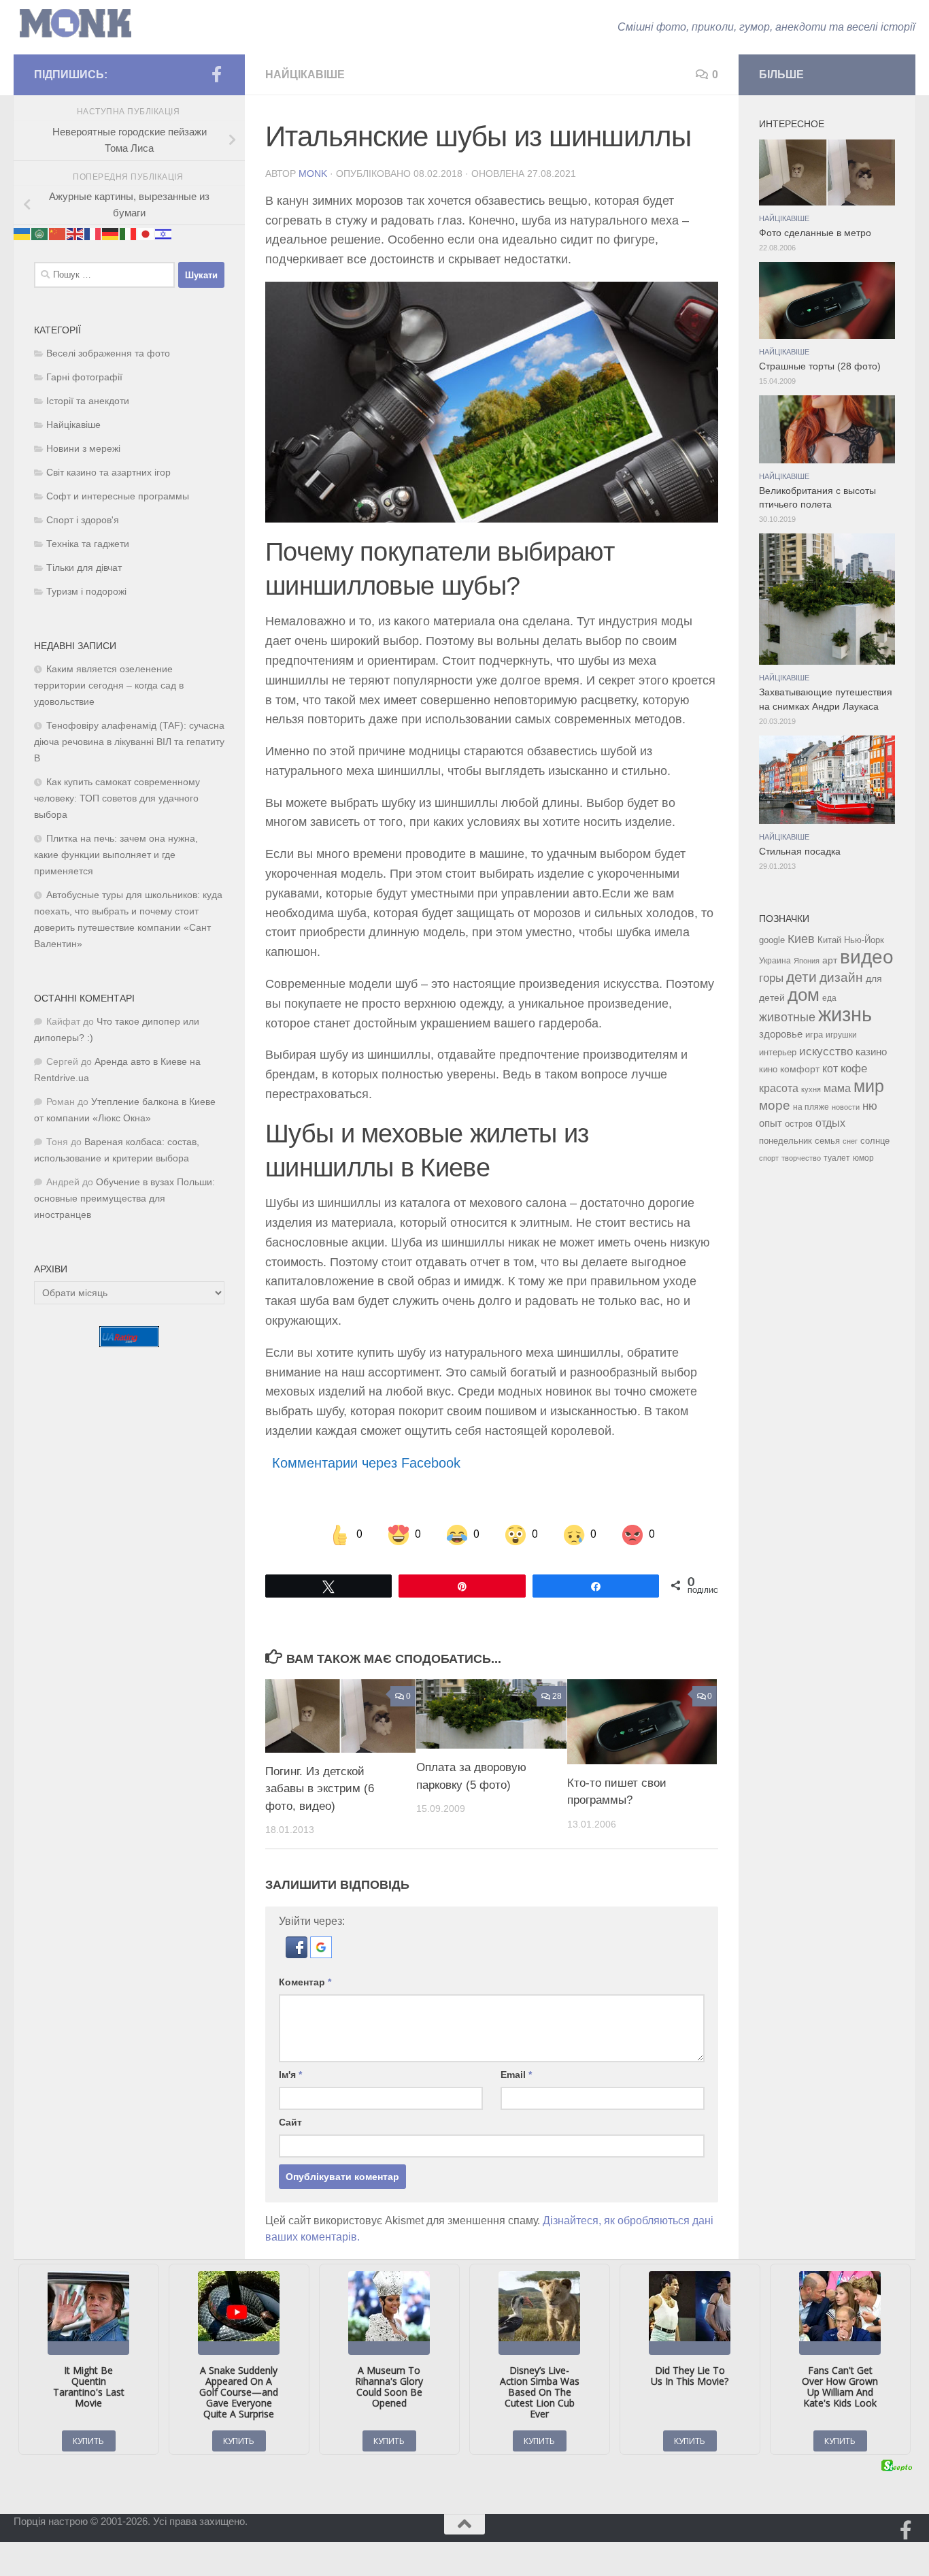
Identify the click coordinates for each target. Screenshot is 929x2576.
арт (830, 960)
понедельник (786, 1141)
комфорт (800, 1069)
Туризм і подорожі (86, 592)
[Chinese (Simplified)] (58, 233)
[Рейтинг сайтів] (129, 1343)
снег (850, 1141)
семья (827, 1141)
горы (771, 978)
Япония (807, 961)
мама (837, 1088)
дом (804, 995)
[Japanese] (146, 233)
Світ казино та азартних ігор (108, 473)
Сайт (290, 2122)
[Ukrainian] (22, 233)
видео (867, 957)
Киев (801, 939)
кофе (854, 1069)
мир (869, 1086)
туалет (837, 1158)
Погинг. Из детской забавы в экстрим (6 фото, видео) (320, 1789)
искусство (826, 1051)
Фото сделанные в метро (815, 233)
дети (801, 977)
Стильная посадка (800, 852)
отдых (830, 1123)
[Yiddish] (164, 233)
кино (768, 1069)
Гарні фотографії (84, 377)
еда (829, 998)
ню (870, 1106)
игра (814, 1035)
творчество (801, 1158)
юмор (863, 1158)
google (772, 940)
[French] (93, 233)
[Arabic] (40, 233)
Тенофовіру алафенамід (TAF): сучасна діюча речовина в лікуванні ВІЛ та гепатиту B (129, 742)
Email (516, 2075)
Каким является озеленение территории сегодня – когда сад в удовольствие (109, 686)
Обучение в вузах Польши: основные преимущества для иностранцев (124, 1199)
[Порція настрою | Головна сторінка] (75, 23)
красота (779, 1088)
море (775, 1105)
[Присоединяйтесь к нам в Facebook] (216, 74)
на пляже (811, 1107)
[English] (75, 233)
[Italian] (129, 233)
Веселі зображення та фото (108, 353)
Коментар (305, 1982)
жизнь (845, 1014)
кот (830, 1069)
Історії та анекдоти (88, 401)
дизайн (841, 977)
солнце (875, 1141)
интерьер (778, 1053)
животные (787, 1017)
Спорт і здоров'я (83, 520)
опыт (771, 1123)
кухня (811, 1089)
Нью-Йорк (864, 940)
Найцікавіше (305, 75)
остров (799, 1124)
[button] (298, 1954)
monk (313, 174)
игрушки (841, 1035)
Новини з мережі (83, 449)
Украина (775, 961)
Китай (829, 940)
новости (846, 1107)
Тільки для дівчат (84, 568)
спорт (769, 1158)
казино (871, 1052)
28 (557, 1696)
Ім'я (290, 2075)
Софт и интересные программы (118, 496)
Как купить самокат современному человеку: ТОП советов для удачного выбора (117, 798)
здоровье (781, 1034)
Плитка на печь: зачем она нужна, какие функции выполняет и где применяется (116, 855)
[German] (111, 233)
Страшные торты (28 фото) (820, 366)
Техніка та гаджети (88, 544)
